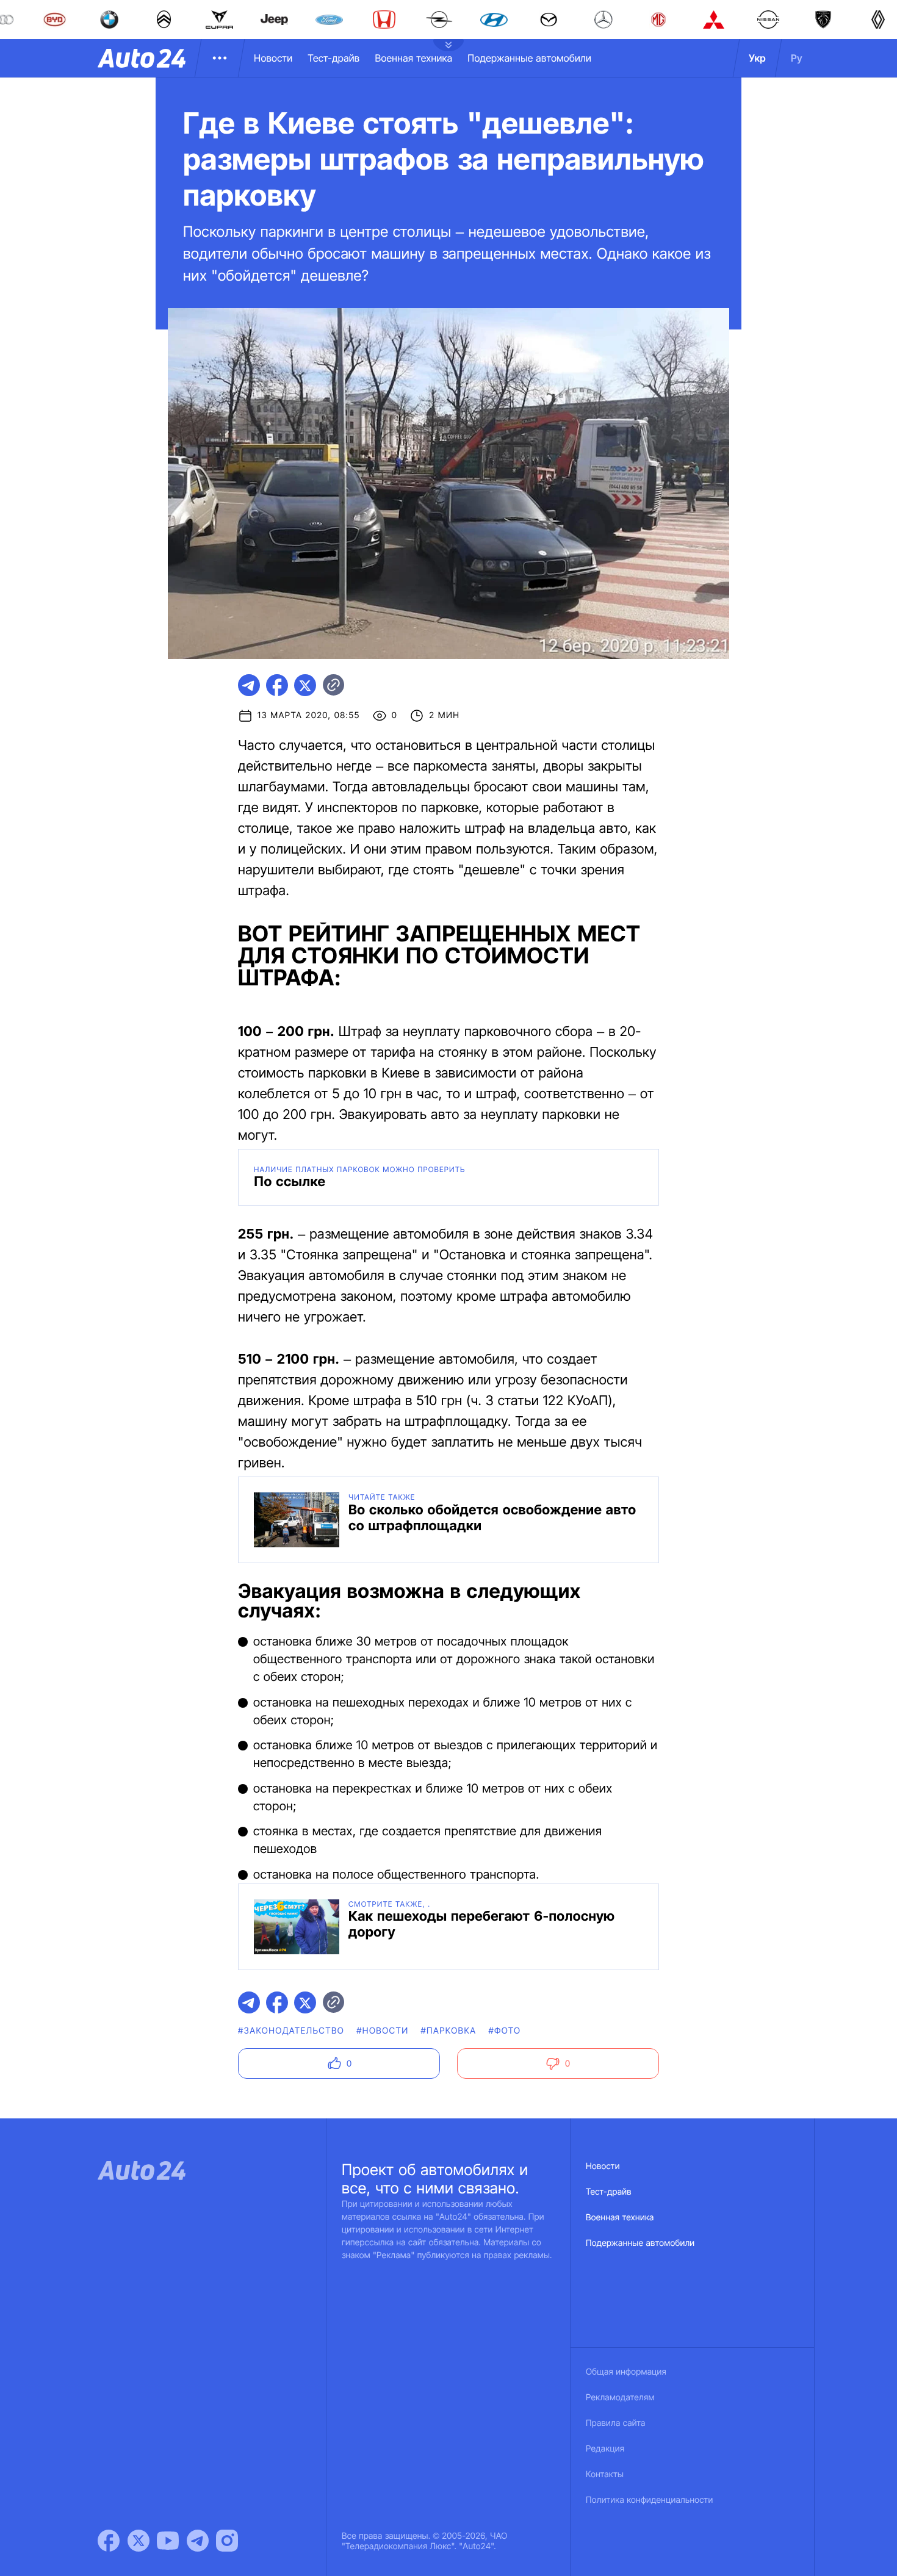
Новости (273, 58)
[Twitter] (139, 2541)
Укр (757, 58)
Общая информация (626, 2372)
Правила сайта (616, 2423)
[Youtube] (168, 2541)
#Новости (382, 2031)
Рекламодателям (620, 2398)
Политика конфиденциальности (649, 2500)
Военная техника (413, 58)
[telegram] (249, 685)
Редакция (605, 2449)
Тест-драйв (333, 58)
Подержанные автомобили (529, 58)
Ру (797, 58)
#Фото (504, 2031)
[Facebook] (109, 2541)
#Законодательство (291, 2031)
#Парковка (449, 2031)
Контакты (605, 2474)
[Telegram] (198, 2541)
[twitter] (305, 685)
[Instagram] (227, 2541)
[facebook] (277, 685)
